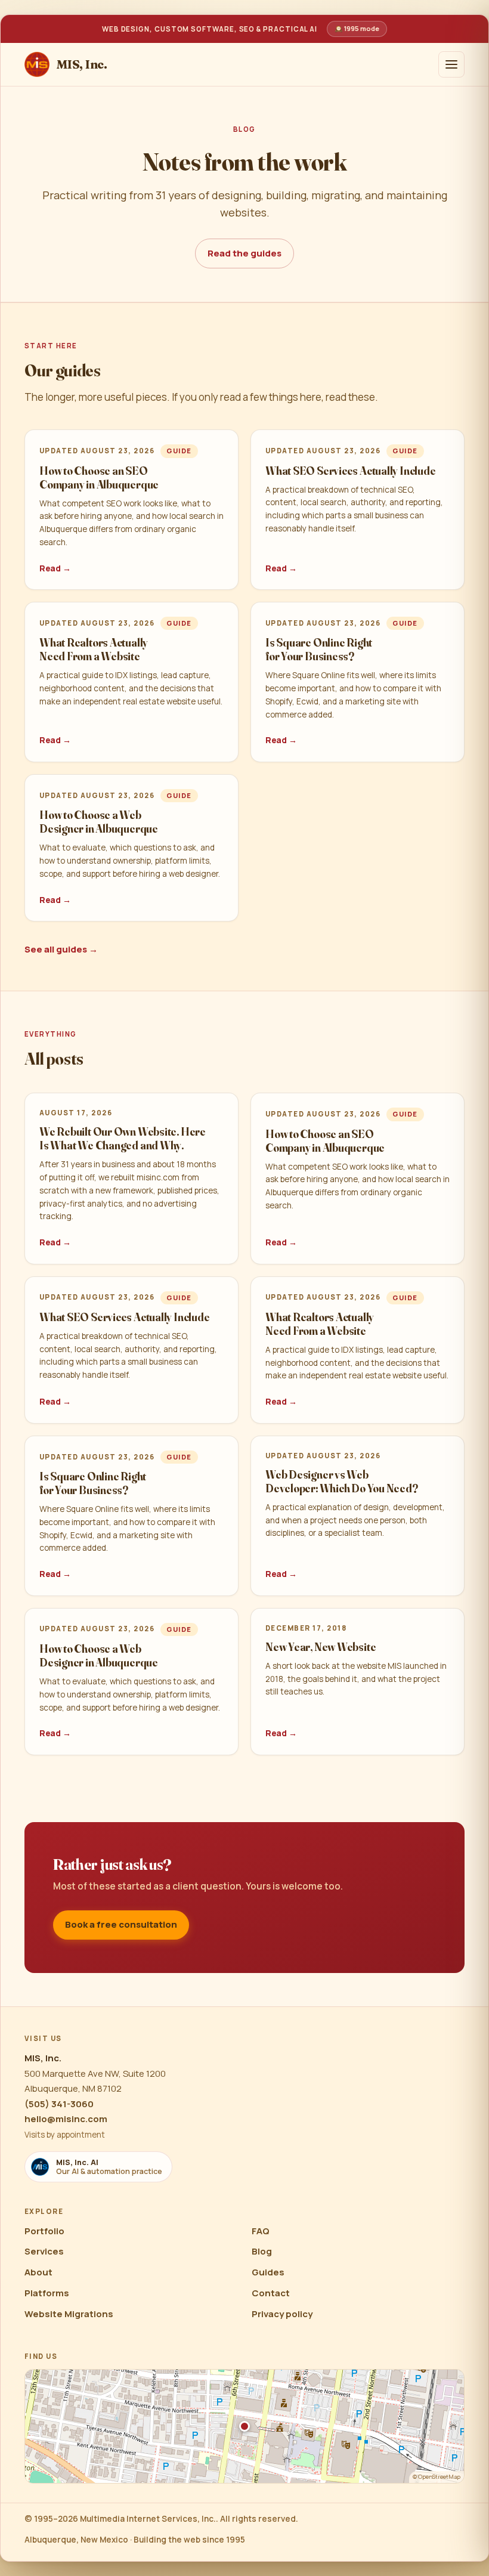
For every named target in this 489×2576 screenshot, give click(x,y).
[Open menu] (451, 64)
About (38, 2272)
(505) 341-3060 (59, 2104)
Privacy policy (282, 2314)
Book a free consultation (121, 1924)
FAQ (261, 2231)
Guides (268, 2272)
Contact (271, 2293)
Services (44, 2251)
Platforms (47, 2293)
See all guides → (61, 949)
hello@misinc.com (66, 2119)
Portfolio (44, 2231)
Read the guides (244, 253)
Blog (262, 2251)
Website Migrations (69, 2314)
